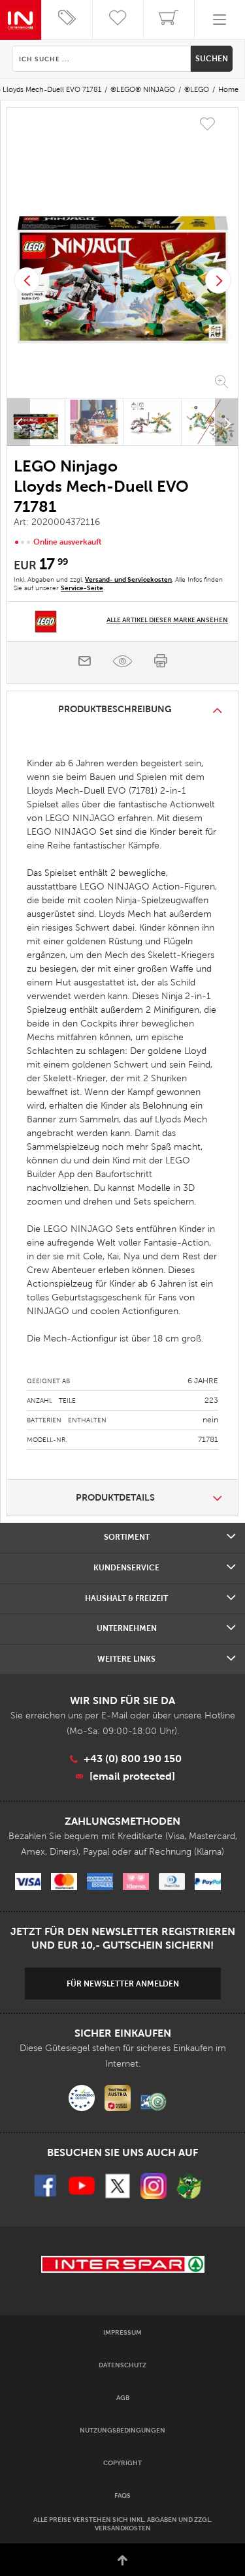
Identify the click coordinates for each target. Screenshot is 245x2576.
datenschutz (122, 2365)
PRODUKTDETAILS (115, 1497)
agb (123, 2398)
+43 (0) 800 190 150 (133, 1759)
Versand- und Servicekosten (128, 579)
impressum (122, 2332)
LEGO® (197, 89)
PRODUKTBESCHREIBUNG (115, 709)
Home (228, 89)
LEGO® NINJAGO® (143, 89)
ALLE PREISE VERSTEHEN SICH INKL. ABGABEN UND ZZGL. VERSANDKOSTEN (123, 2524)
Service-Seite (82, 588)
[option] (122, 254)
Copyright (122, 2463)
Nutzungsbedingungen (122, 2430)
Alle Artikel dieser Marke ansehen (167, 620)
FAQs (122, 2495)
